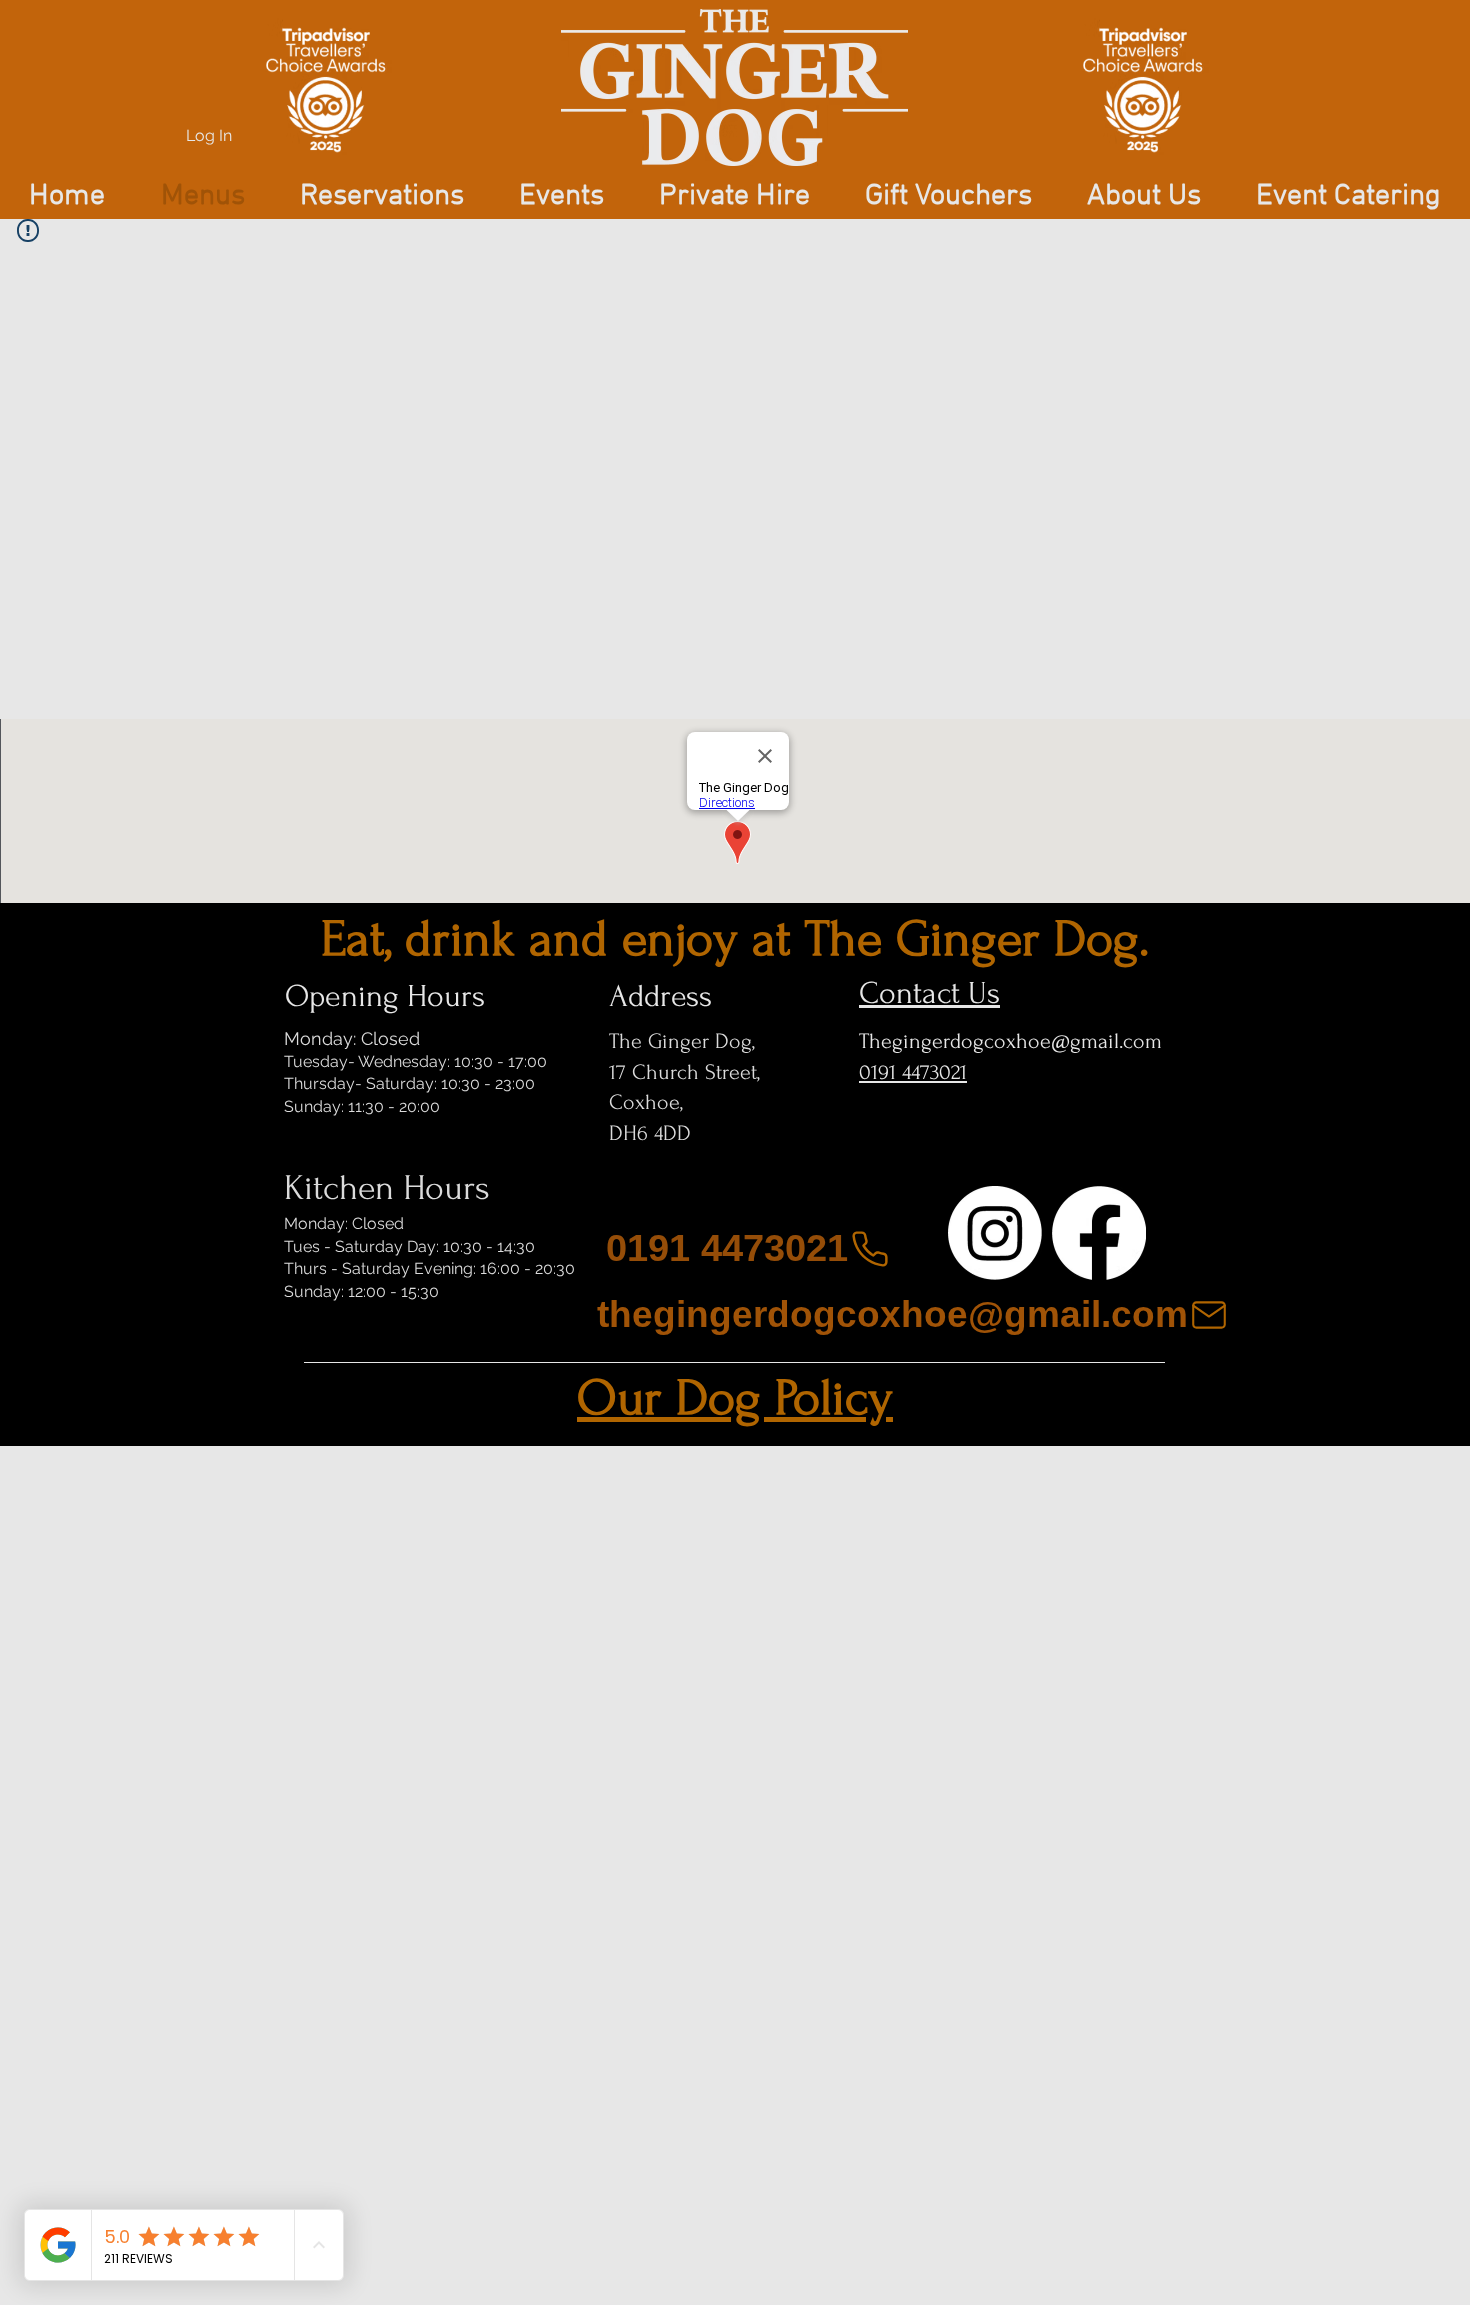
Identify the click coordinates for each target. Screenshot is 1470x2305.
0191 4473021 (913, 1072)
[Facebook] (1099, 1233)
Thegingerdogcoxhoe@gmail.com (1010, 1041)
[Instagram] (995, 1233)
